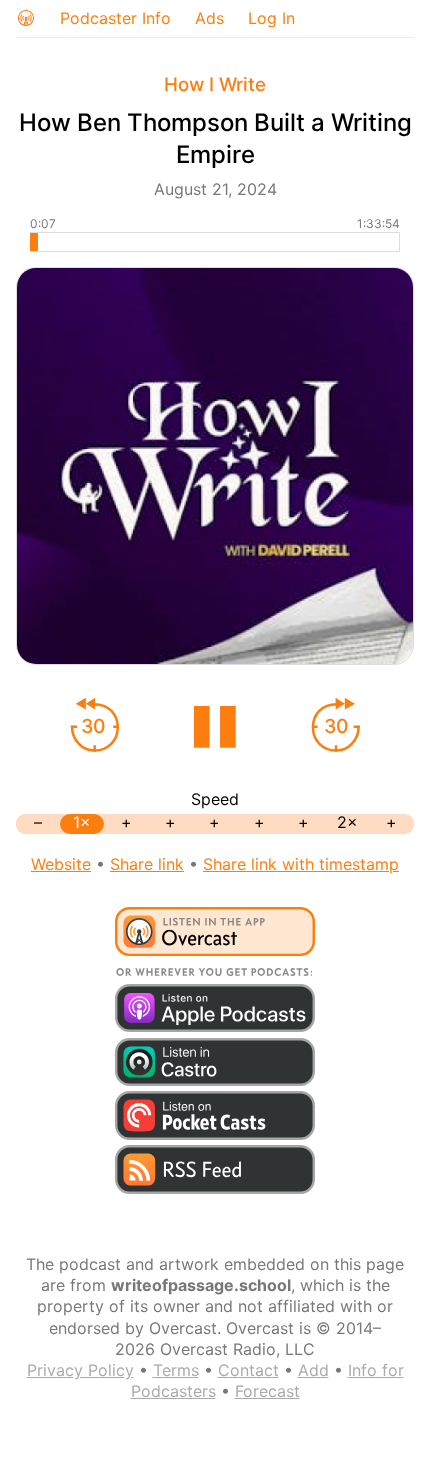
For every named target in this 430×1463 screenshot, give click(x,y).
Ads (209, 18)
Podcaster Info (115, 18)
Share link (147, 864)
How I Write (215, 84)
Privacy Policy (80, 1370)
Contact (248, 1370)
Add (313, 1370)
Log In (271, 18)
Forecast (267, 1391)
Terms (176, 1370)
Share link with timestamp (301, 864)
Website (61, 864)
